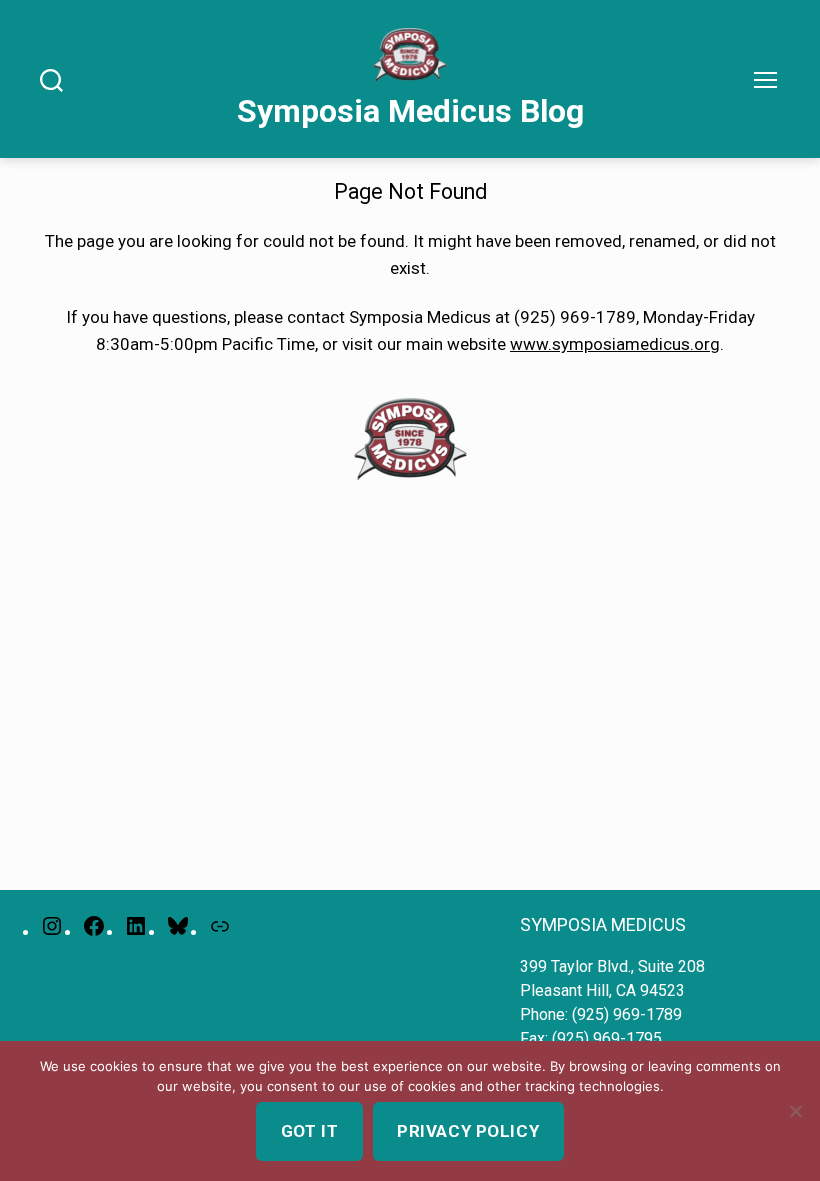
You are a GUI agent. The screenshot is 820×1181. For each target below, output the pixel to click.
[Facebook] (94, 926)
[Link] (220, 926)
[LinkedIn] (136, 926)
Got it (309, 1131)
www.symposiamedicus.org (615, 344)
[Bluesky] (178, 926)
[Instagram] (52, 926)
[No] (795, 1111)
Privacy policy (468, 1131)
